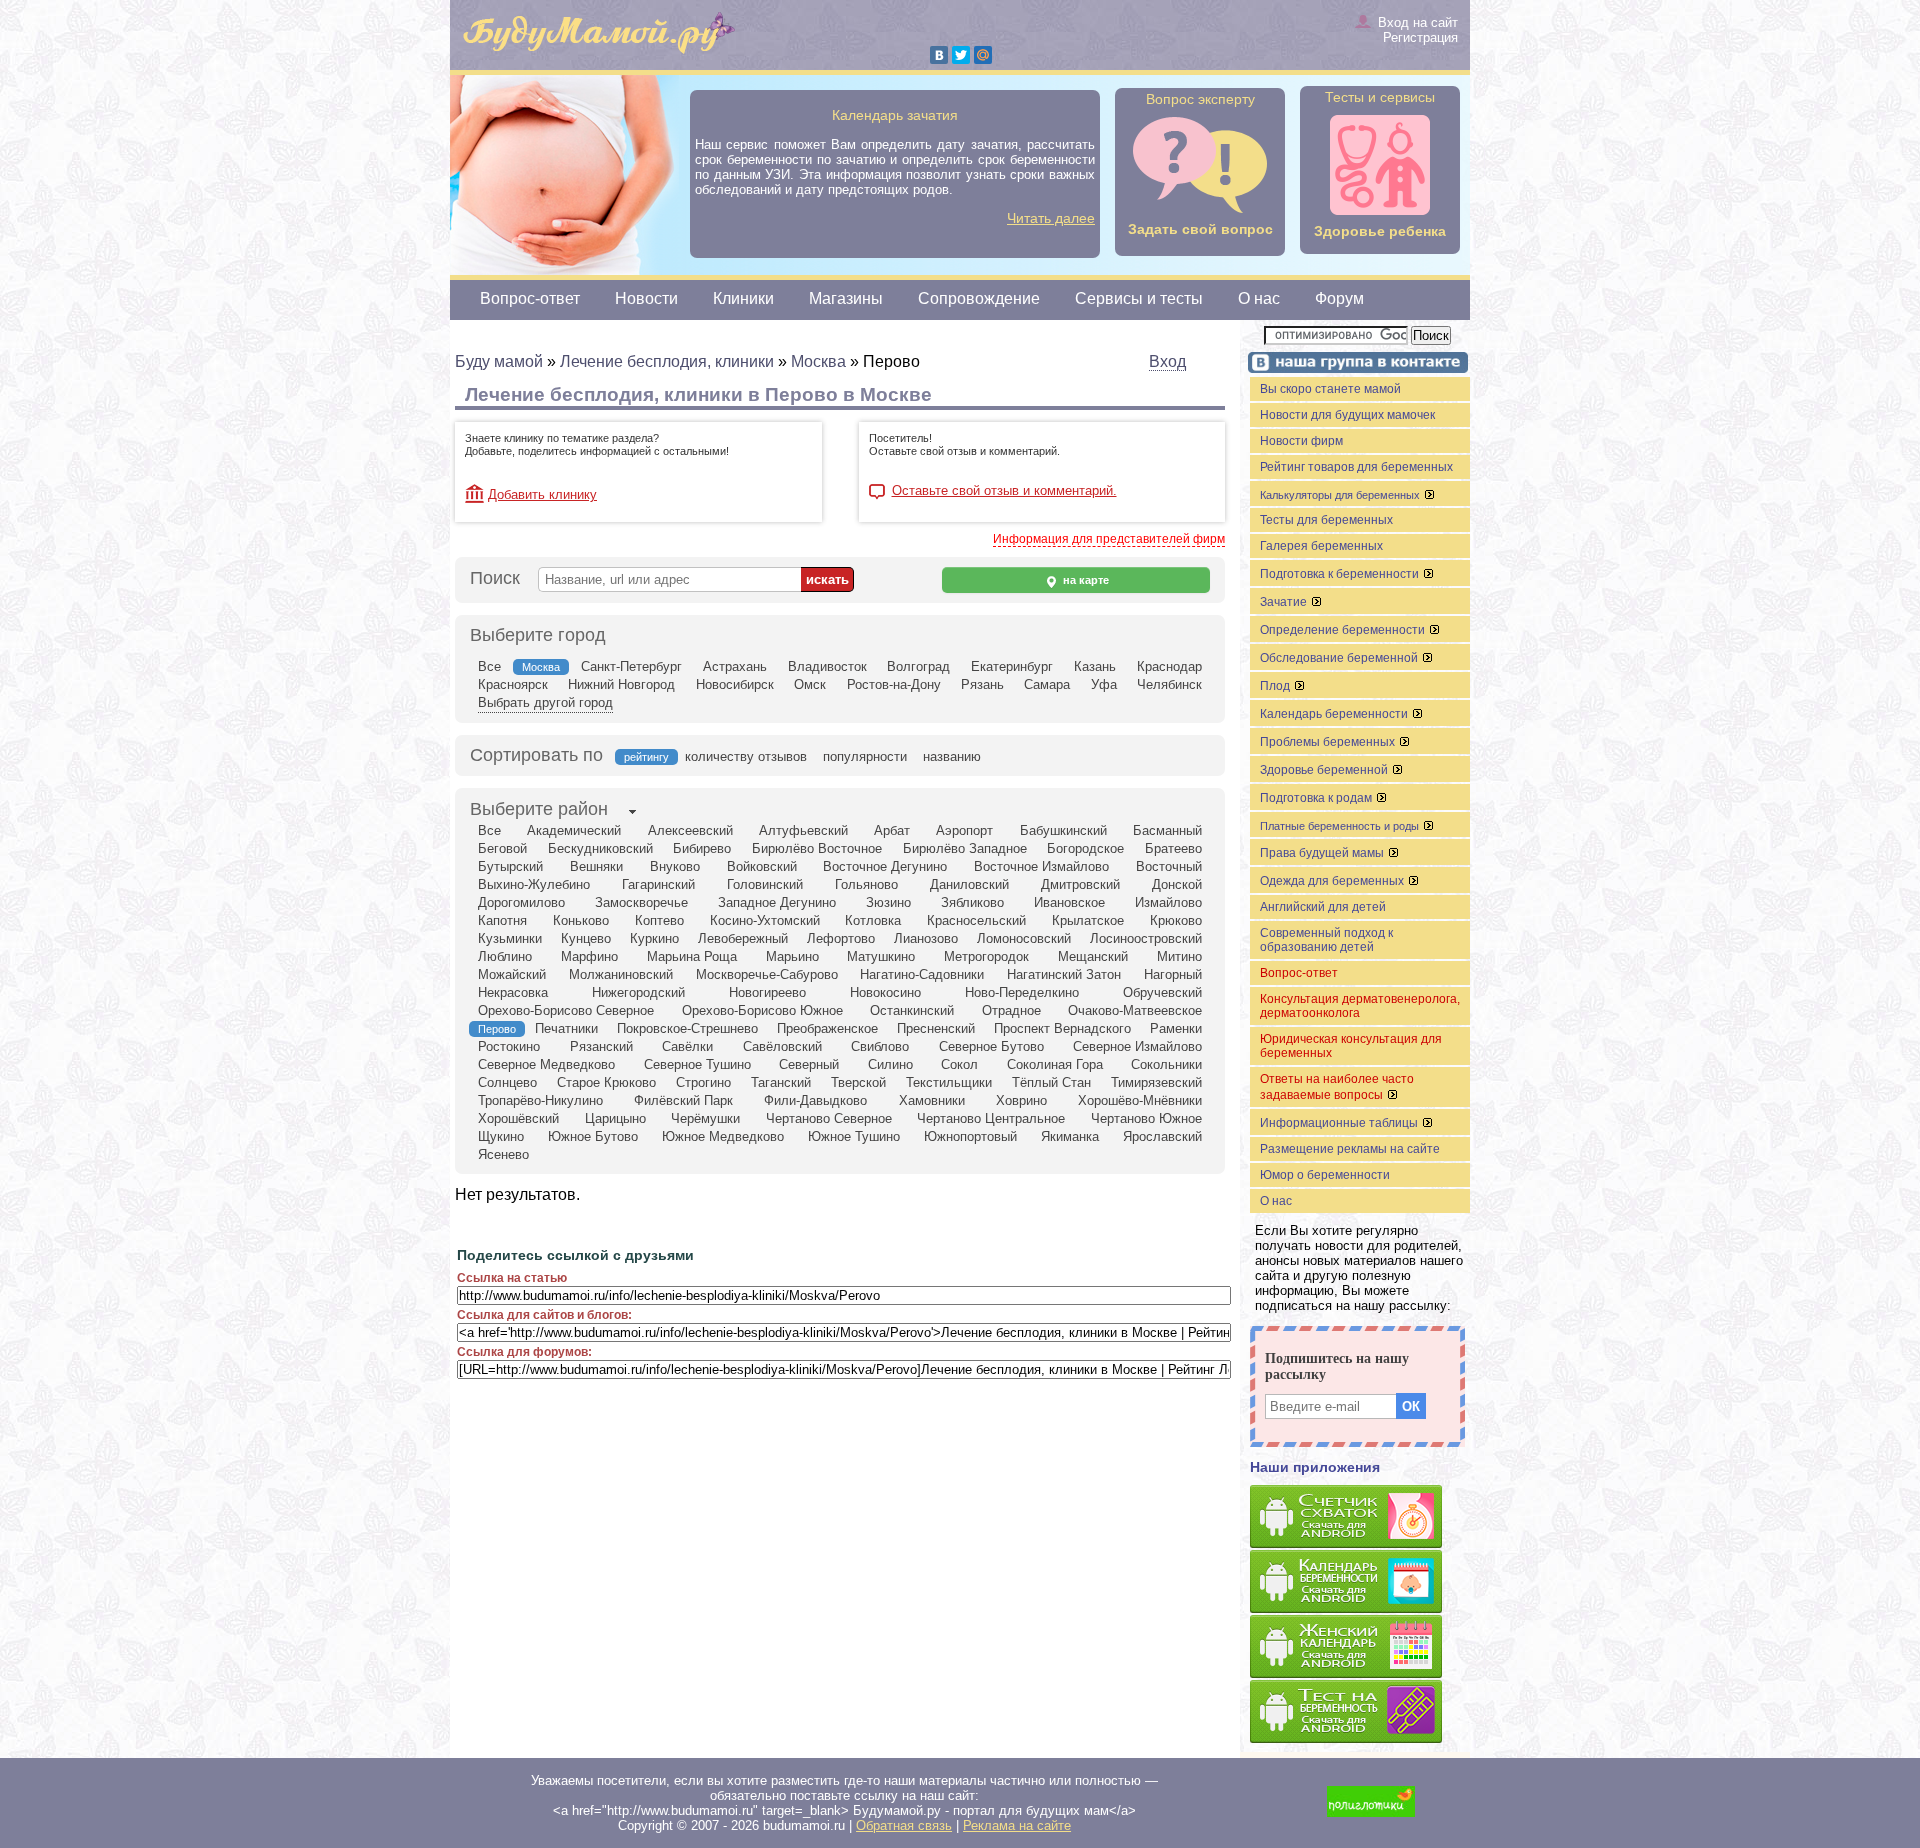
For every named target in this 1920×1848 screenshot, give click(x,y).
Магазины (846, 298)
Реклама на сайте (1017, 1825)
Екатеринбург (1012, 666)
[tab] (539, 811)
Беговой (502, 848)
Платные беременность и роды (1341, 826)
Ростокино (509, 1046)
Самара (1047, 684)
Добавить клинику (542, 494)
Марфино (589, 956)
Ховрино (1021, 1100)
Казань (1095, 666)
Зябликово (972, 902)
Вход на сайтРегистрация (1418, 30)
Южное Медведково (723, 1136)
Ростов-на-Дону (894, 684)
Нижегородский (638, 992)
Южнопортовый (970, 1136)
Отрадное (1011, 1010)
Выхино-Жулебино (534, 884)
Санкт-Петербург (631, 666)
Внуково (675, 866)
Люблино (505, 956)
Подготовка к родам (1317, 798)
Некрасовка (513, 992)
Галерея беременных (1321, 546)
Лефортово (841, 938)
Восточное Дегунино (885, 866)
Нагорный (1173, 974)
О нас (1259, 298)
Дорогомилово (521, 902)
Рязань (982, 684)
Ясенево (503, 1154)
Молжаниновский (621, 974)
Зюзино (888, 902)
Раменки (1176, 1028)
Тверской (858, 1082)
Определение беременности (1344, 630)
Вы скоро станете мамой (1330, 389)
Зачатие (1285, 602)
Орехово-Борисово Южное (762, 1010)
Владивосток (827, 666)
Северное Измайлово (1137, 1046)
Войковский (762, 866)
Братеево (1173, 848)
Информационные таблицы (1340, 1123)
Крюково (1176, 920)
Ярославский (1162, 1136)
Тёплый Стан (1051, 1082)
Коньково (581, 920)
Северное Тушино (697, 1064)
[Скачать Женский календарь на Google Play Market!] (1360, 1647)
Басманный (1167, 830)
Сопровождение (979, 298)
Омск (810, 684)
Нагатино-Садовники (922, 974)
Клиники (743, 298)
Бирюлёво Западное (965, 848)
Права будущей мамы (1323, 853)
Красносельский (976, 920)
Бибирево (702, 848)
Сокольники (1166, 1064)
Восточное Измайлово (1041, 866)
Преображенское (827, 1028)
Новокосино (885, 992)
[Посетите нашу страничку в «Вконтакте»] (1355, 364)
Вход (1167, 361)
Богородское (1085, 848)
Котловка (873, 920)
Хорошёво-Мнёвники (1140, 1100)
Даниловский (969, 884)
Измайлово (1168, 902)
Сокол (959, 1064)
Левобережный (743, 938)
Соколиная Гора (1055, 1064)
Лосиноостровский (1146, 938)
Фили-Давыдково (815, 1100)
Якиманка (1070, 1136)
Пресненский (936, 1028)
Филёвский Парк (683, 1100)
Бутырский (510, 866)
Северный (809, 1064)
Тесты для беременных (1326, 520)
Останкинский (912, 1010)
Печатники (566, 1028)
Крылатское (1088, 920)
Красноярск (513, 684)
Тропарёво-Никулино (540, 1100)
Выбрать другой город (545, 702)
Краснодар (1169, 666)
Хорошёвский (518, 1118)
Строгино (703, 1082)
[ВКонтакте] (939, 55)
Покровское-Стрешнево (687, 1028)
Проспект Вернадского (1062, 1028)
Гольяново (866, 884)
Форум (1339, 298)
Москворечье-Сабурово (767, 974)
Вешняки (596, 866)
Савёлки (687, 1046)
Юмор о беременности (1325, 1175)
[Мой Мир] (983, 55)
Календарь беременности (1335, 714)
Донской (1177, 884)
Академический (574, 830)
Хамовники (932, 1100)
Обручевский (1162, 992)
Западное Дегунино (777, 902)
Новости (646, 298)
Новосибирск (735, 684)
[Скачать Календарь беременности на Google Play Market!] (1360, 1582)
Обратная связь (904, 1825)
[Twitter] (961, 55)
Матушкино (881, 956)
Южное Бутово (593, 1136)
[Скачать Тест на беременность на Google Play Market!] (1360, 1712)
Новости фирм (1301, 441)
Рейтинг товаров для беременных (1356, 467)
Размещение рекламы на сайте (1350, 1149)
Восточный (1169, 866)
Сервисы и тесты (1139, 298)
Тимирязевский (1156, 1082)
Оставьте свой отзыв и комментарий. (1004, 491)
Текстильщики (949, 1082)
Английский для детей (1323, 907)
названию (952, 756)
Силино (890, 1064)
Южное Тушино (854, 1136)
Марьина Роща (692, 956)
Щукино (501, 1136)
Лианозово (926, 938)
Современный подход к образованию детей (1326, 940)
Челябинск (1169, 684)
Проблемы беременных (1329, 742)
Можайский (512, 974)
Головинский (765, 884)
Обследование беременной (1340, 658)
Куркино (654, 938)
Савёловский (782, 1046)
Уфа (1104, 684)
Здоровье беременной (1325, 770)
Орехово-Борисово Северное (566, 1010)
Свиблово (880, 1046)
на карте (1084, 580)
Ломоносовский (1024, 938)
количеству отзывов (746, 756)
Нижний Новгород (621, 684)
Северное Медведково (546, 1064)
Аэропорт (964, 830)
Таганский (781, 1082)
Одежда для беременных (1333, 881)
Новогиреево (767, 992)
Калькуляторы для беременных (1341, 495)
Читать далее (1051, 218)
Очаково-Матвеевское (1135, 1010)
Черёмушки (705, 1118)
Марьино (792, 956)
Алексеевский (690, 830)
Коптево (659, 920)
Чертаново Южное (1146, 1118)
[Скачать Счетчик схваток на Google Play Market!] (1360, 1517)
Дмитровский (1080, 884)
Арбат (892, 830)
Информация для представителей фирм (1109, 539)
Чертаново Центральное (991, 1118)
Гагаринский (658, 884)
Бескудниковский (600, 848)
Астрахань (735, 666)
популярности (865, 756)
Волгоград (918, 666)
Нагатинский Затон (1064, 974)
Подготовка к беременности (1341, 574)
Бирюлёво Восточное (817, 848)
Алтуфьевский (803, 830)
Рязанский (601, 1046)
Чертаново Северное (829, 1118)
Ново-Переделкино (1022, 992)
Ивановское (1069, 902)
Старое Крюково (606, 1082)
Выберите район (539, 809)
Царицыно (615, 1118)
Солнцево (507, 1082)
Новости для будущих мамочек (1347, 415)
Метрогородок (986, 956)
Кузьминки (510, 938)
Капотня (502, 920)
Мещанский (1093, 956)
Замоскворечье (641, 902)
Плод (1276, 686)
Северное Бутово (991, 1046)
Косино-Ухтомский (765, 920)
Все (489, 666)
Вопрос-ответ (530, 298)
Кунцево (586, 938)
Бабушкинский (1063, 830)
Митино (1179, 956)
